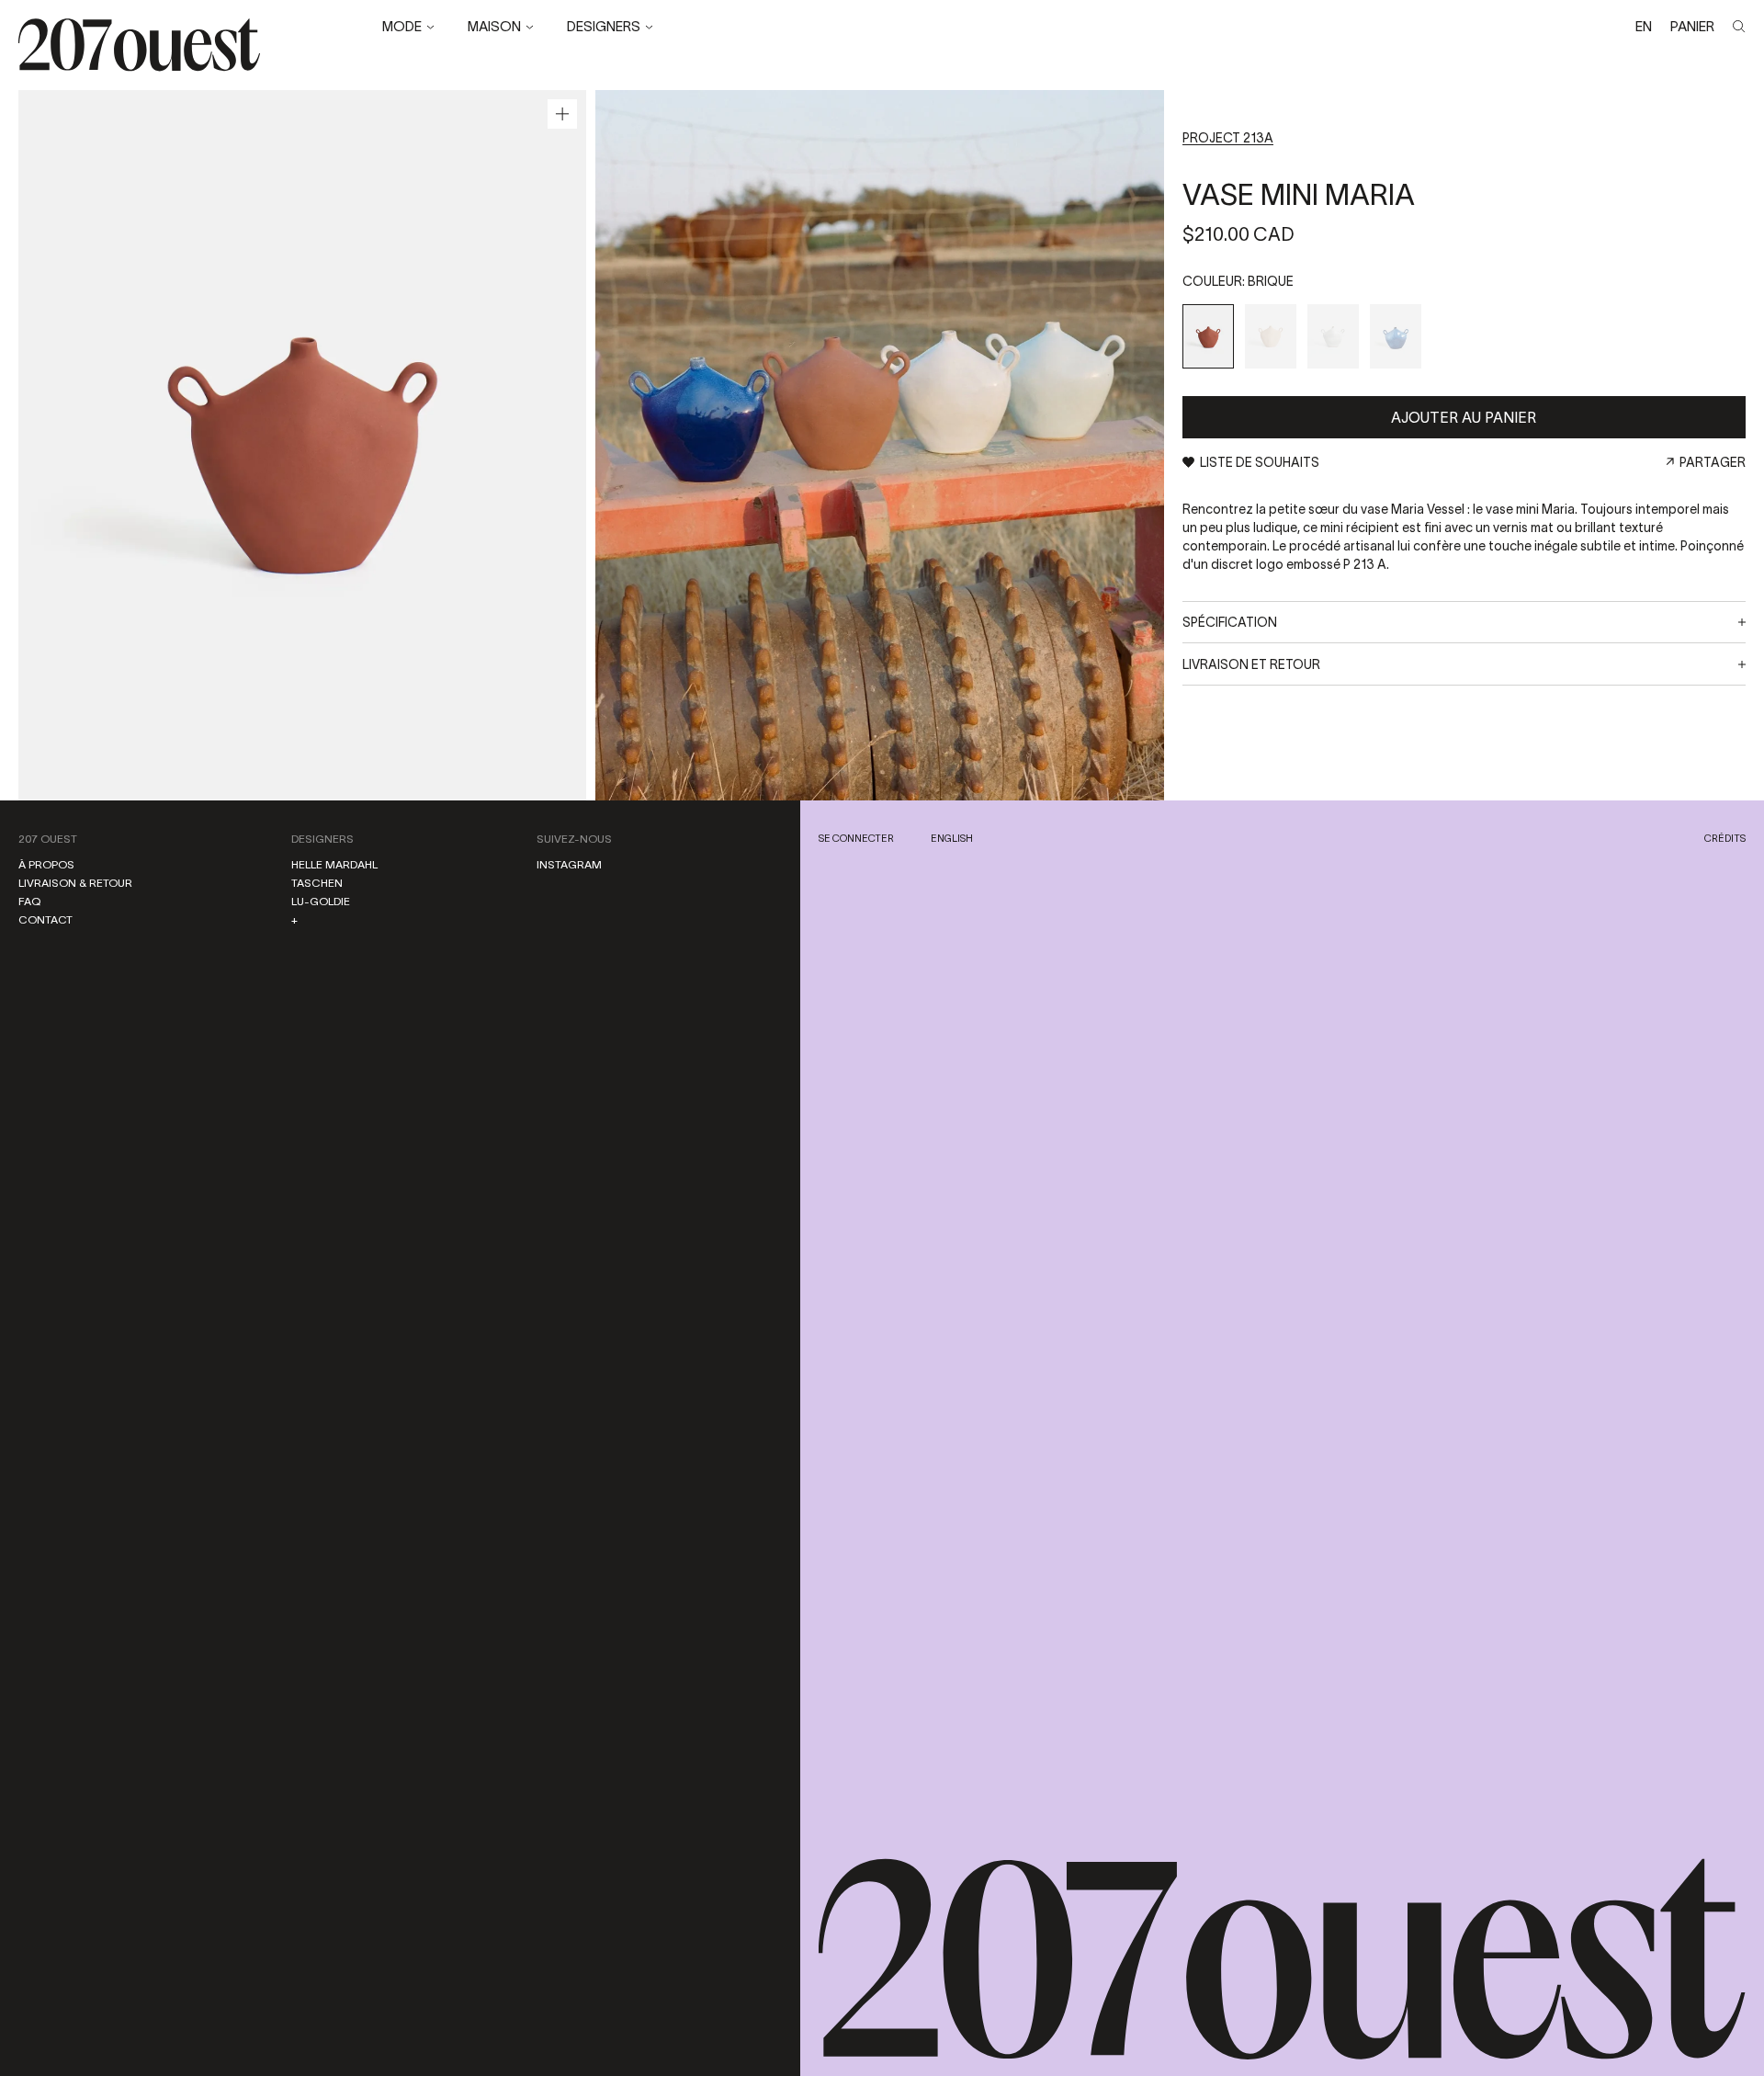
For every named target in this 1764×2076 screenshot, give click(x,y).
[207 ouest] (1282, 1960)
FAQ (29, 901)
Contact (45, 919)
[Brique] (1208, 336)
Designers (322, 839)
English (952, 838)
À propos (46, 864)
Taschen (317, 883)
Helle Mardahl (334, 864)
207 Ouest (48, 839)
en (1644, 26)
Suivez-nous (574, 839)
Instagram (569, 864)
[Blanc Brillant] (1333, 336)
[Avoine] (1271, 336)
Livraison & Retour (75, 883)
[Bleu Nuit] (1396, 336)
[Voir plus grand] (562, 114)
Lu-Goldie (321, 901)
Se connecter (856, 838)
